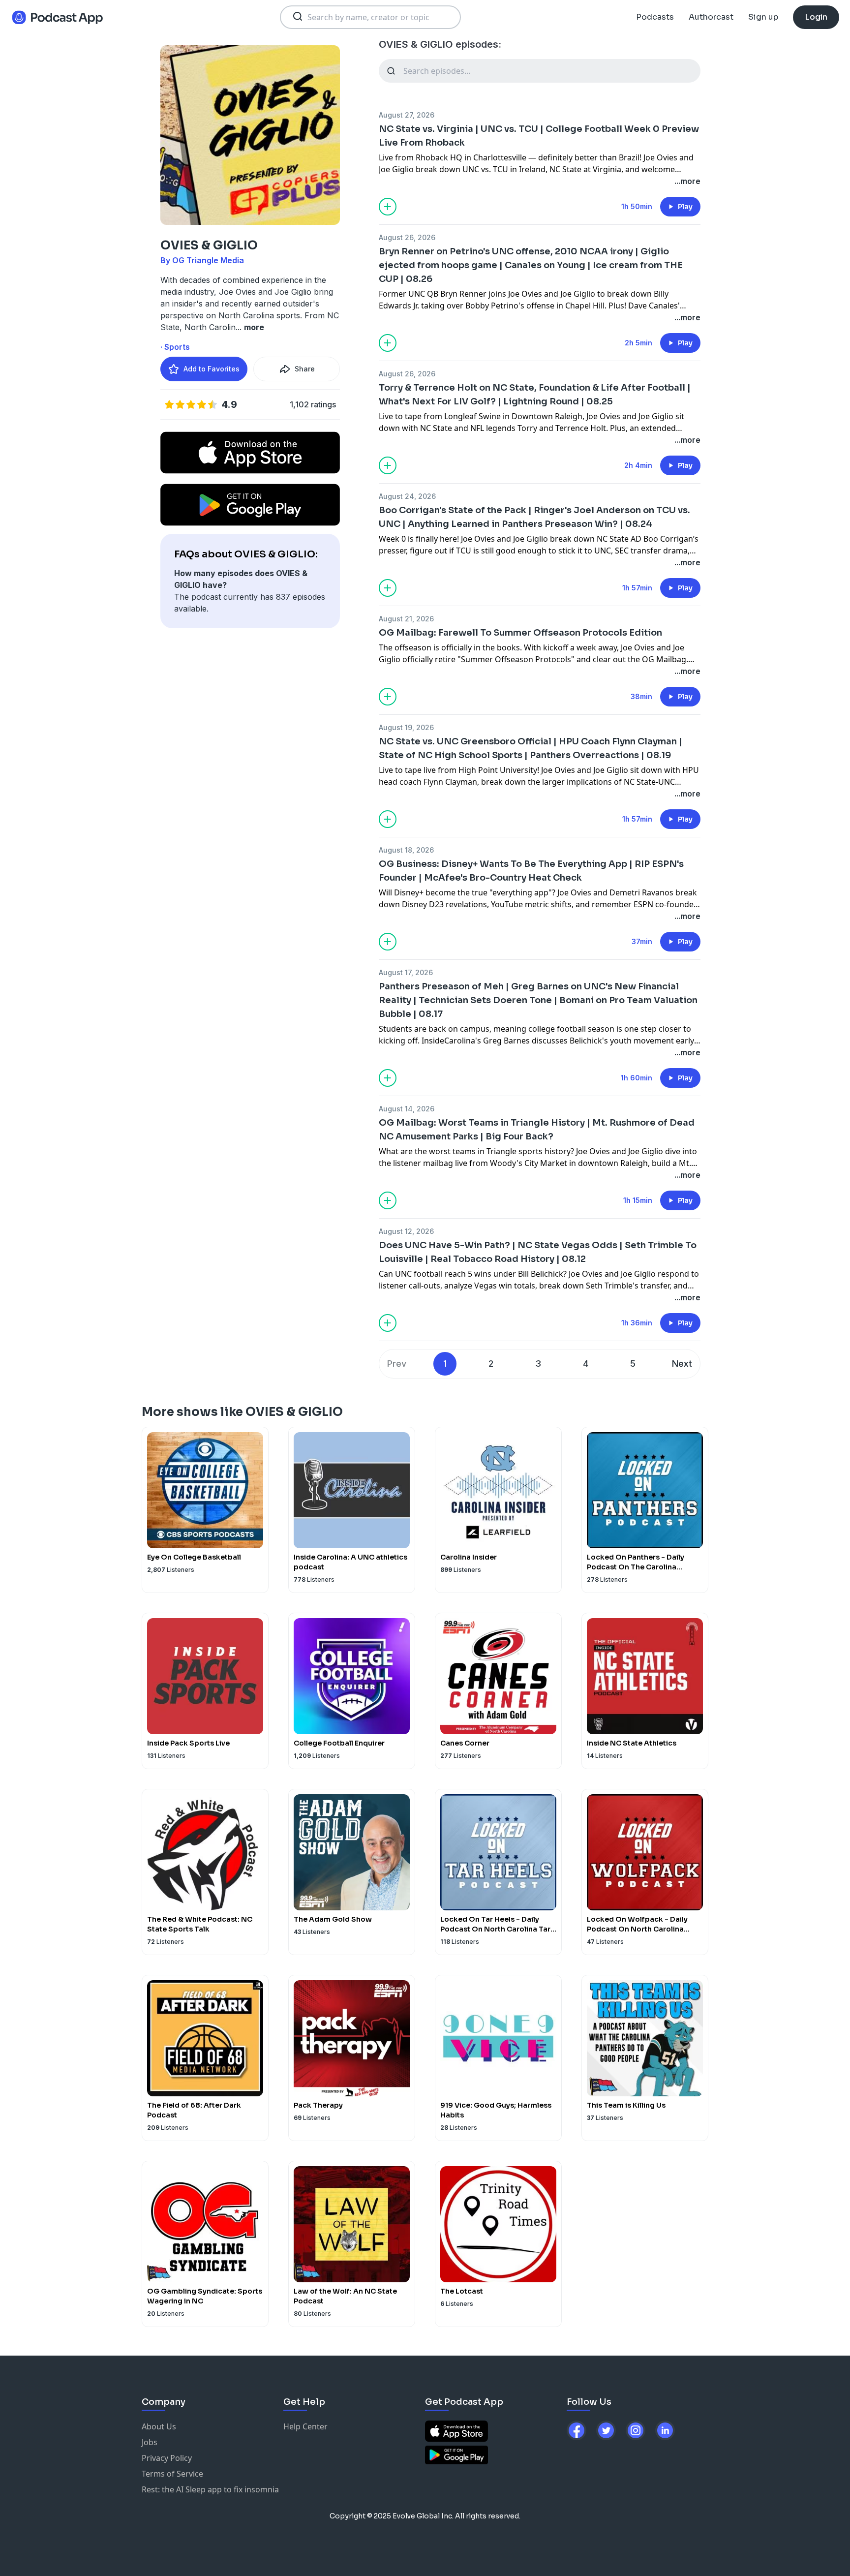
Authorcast (711, 17)
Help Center (305, 2426)
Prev (397, 1364)
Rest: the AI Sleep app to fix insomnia (210, 2489)
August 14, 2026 (407, 1109)
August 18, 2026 (406, 850)
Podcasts (655, 17)
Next (682, 1364)
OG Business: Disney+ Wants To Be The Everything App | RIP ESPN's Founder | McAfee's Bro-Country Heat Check (531, 871)
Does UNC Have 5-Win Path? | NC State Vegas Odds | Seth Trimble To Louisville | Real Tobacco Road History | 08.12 (538, 1252)
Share (305, 369)
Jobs (150, 2442)
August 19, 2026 (406, 727)
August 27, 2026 (407, 115)
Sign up (763, 17)
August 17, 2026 (406, 972)
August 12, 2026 (406, 1231)
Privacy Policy (167, 2458)
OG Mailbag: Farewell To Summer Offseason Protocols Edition (520, 633)
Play (685, 207)
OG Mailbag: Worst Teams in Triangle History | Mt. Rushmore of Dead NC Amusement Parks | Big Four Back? (537, 1130)
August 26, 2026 (407, 237)
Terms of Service (172, 2474)
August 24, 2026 (407, 496)
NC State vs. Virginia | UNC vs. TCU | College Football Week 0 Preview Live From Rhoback (539, 136)
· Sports (175, 347)
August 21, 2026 (406, 619)
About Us (159, 2426)
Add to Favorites (212, 369)
